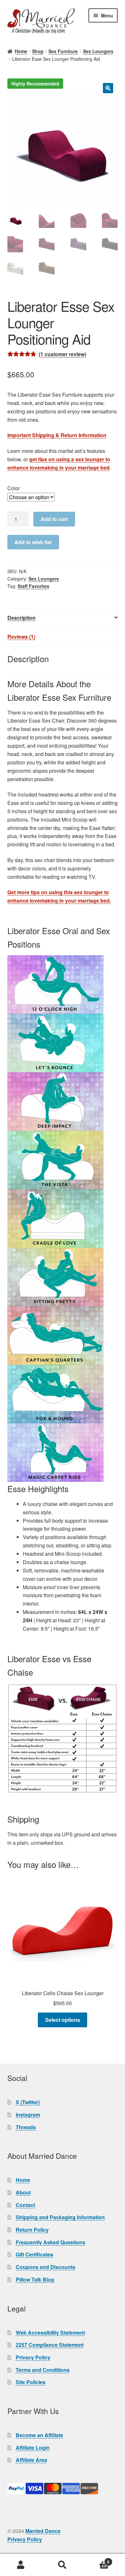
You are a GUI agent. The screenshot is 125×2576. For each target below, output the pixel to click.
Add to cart (54, 519)
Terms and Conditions (43, 2370)
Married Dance (43, 2531)
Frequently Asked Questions (50, 2242)
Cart (96, 2560)
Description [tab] (21, 618)
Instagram (28, 2115)
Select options (63, 2020)
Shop (38, 51)
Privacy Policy (33, 2357)
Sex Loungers (98, 51)
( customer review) (63, 354)
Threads (26, 2127)
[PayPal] (63, 2489)
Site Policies (31, 2382)
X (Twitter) (28, 2102)
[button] (108, 88)
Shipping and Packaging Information (60, 2217)
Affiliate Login (33, 2448)
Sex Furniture (63, 51)
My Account (21, 2565)
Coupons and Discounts (46, 2267)
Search (63, 2565)
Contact (25, 2205)
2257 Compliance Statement (50, 2345)
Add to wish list (33, 542)
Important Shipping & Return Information (57, 435)
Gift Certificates (34, 2254)
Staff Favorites (33, 586)
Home (21, 51)
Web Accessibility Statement (50, 2333)
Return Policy (32, 2230)
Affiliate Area (31, 2460)
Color (14, 488)
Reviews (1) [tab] (21, 637)
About (23, 2192)
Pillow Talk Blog (35, 2279)
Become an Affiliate (39, 2435)
